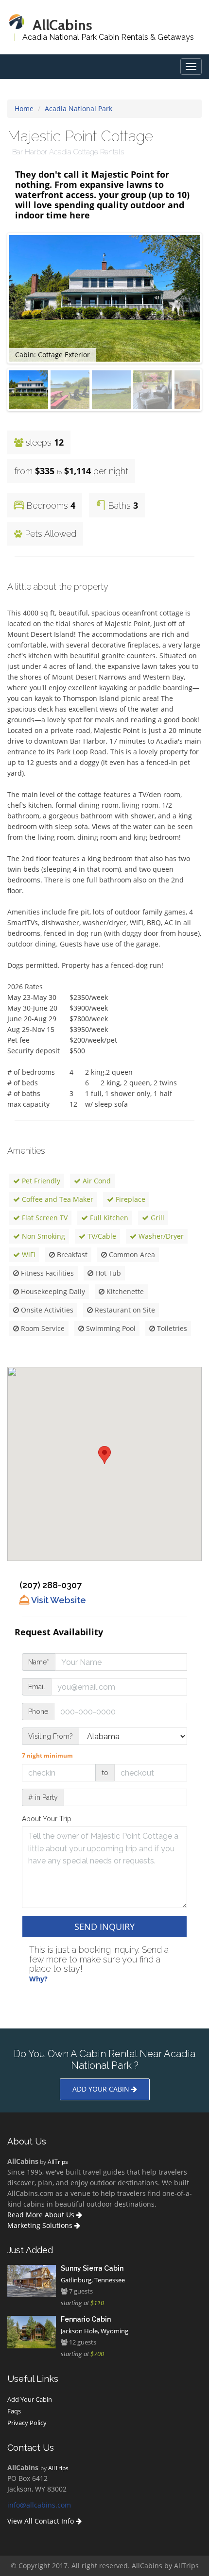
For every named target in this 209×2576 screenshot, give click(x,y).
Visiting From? (51, 1736)
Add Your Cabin (30, 2399)
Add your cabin (102, 2089)
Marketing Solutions (41, 2225)
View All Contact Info (42, 2521)
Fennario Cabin (86, 2319)
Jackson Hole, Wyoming (95, 2331)
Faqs (14, 2411)
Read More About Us (42, 2215)
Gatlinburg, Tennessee (93, 2280)
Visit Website (58, 1600)
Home (24, 108)
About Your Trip (47, 1819)
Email (37, 1687)
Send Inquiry (104, 1927)
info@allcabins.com (39, 2505)
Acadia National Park (78, 108)
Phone (38, 1712)
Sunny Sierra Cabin (92, 2268)
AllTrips (58, 2161)
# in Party (43, 1797)
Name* (39, 1662)
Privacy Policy (27, 2423)
